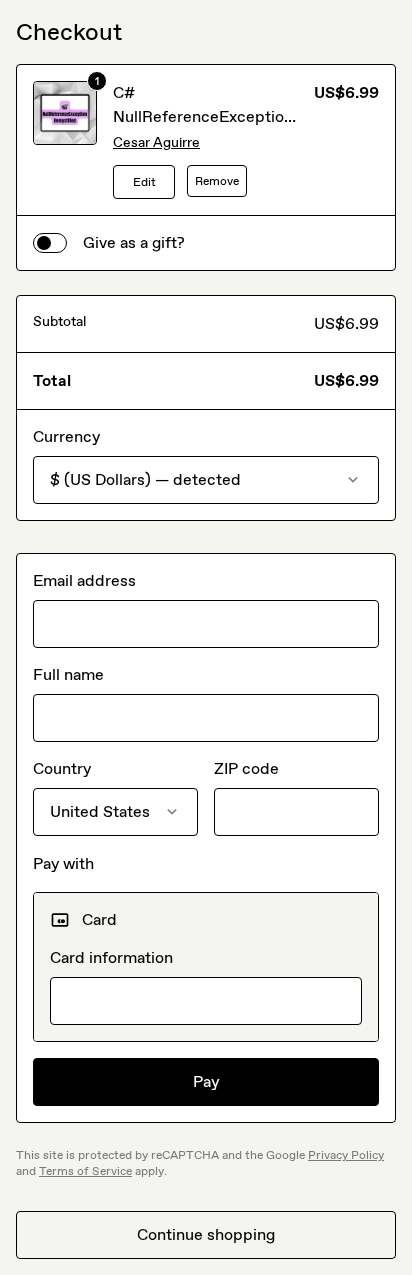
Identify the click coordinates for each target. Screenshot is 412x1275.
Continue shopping (206, 1234)
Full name (68, 674)
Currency (66, 436)
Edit (144, 182)
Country (62, 768)
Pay (206, 1081)
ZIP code (246, 768)
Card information (111, 957)
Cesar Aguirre (156, 142)
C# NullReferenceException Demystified (203, 116)
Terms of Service (85, 1171)
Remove (217, 181)
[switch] (50, 243)
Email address (84, 580)
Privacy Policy (346, 1155)
